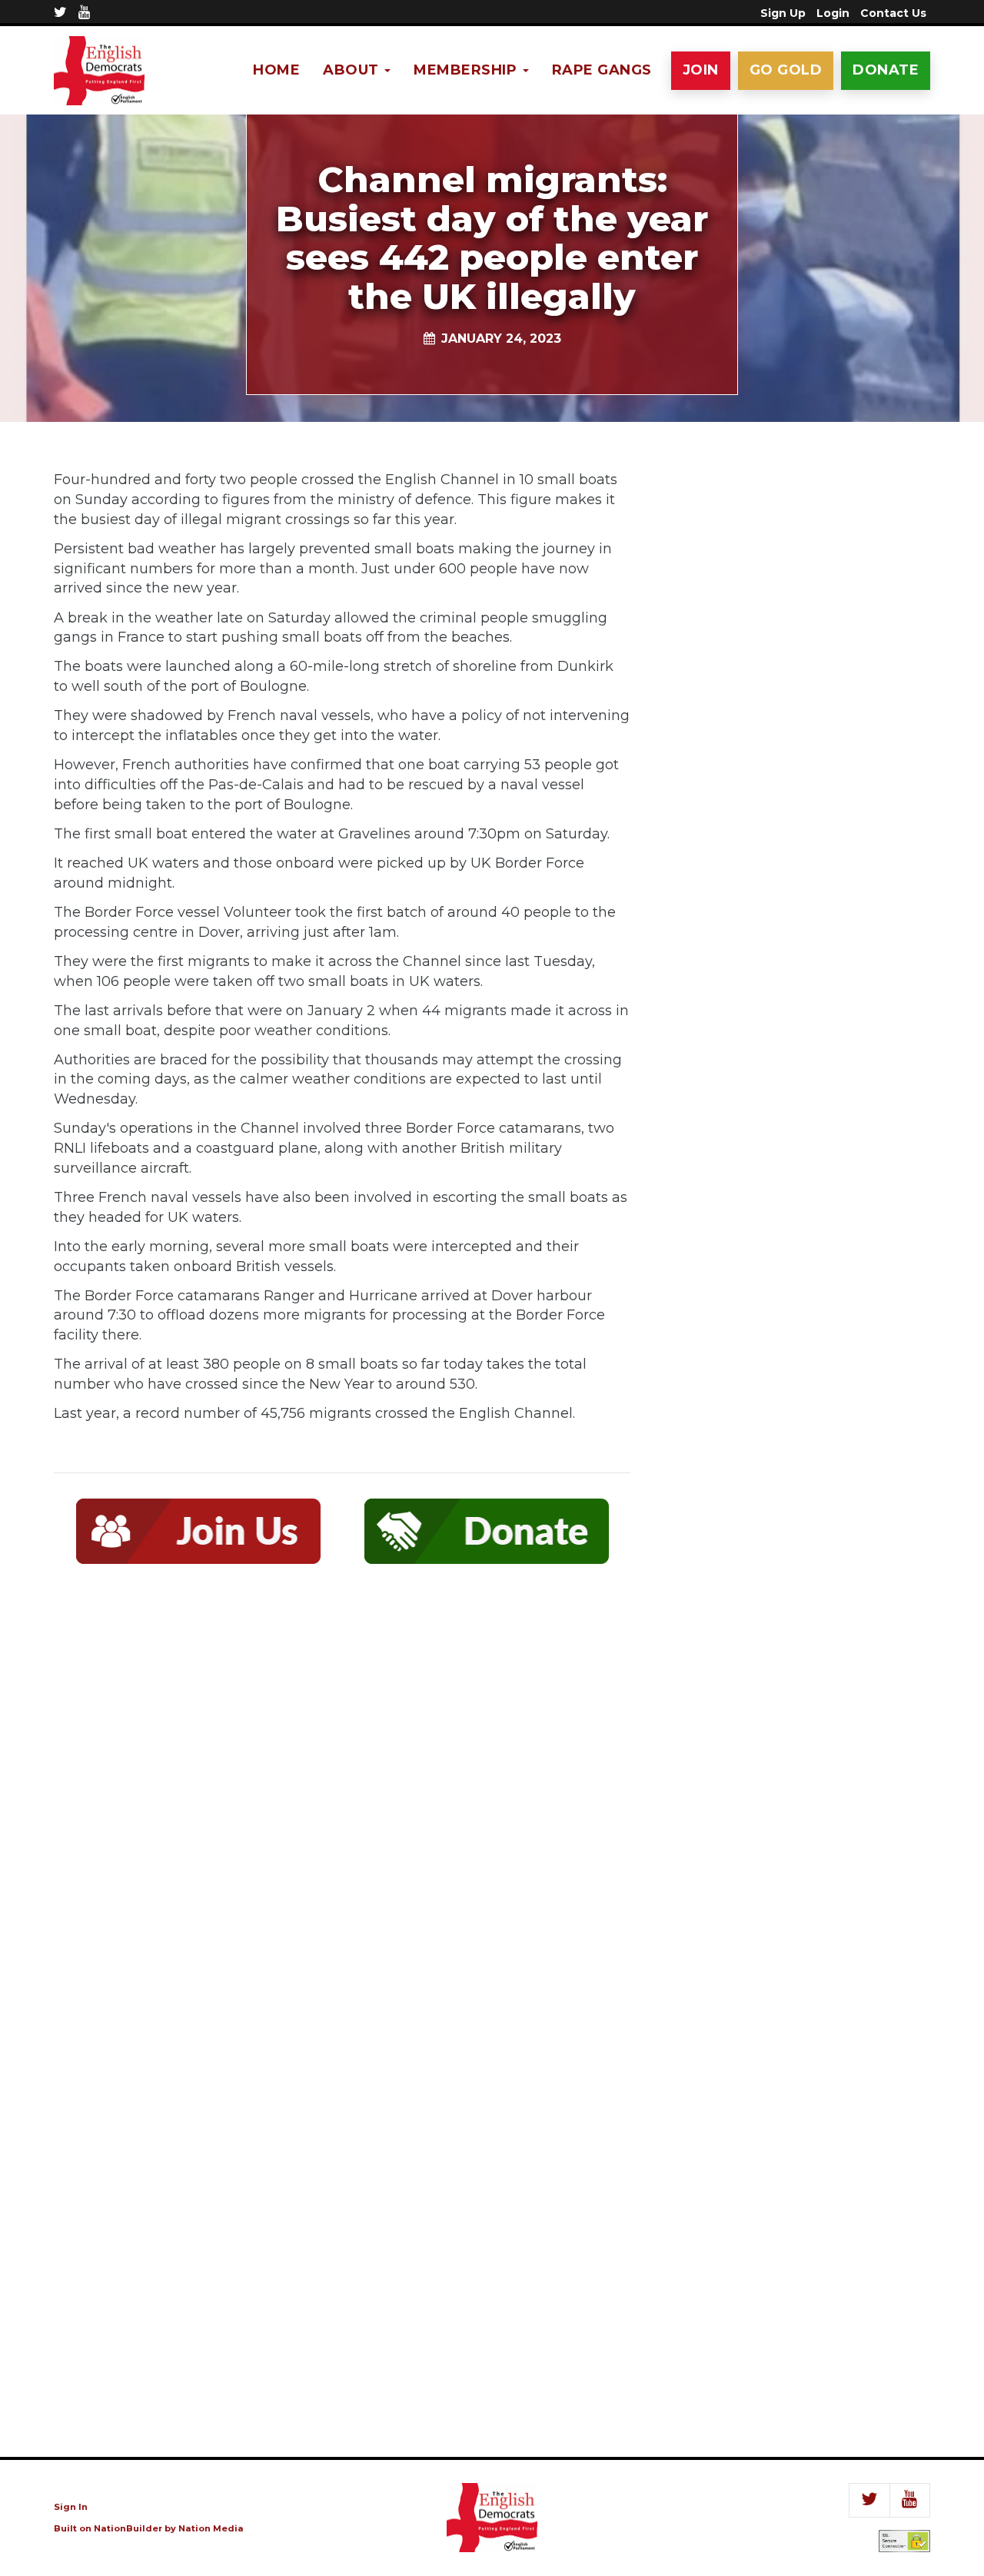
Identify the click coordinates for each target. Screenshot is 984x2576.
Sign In (71, 2507)
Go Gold (786, 70)
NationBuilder (128, 2528)
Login (833, 13)
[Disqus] (342, 1801)
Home (276, 70)
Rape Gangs (602, 70)
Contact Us (893, 13)
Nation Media (211, 2528)
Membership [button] (467, 70)
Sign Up (783, 13)
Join (701, 70)
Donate (886, 70)
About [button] (353, 70)
